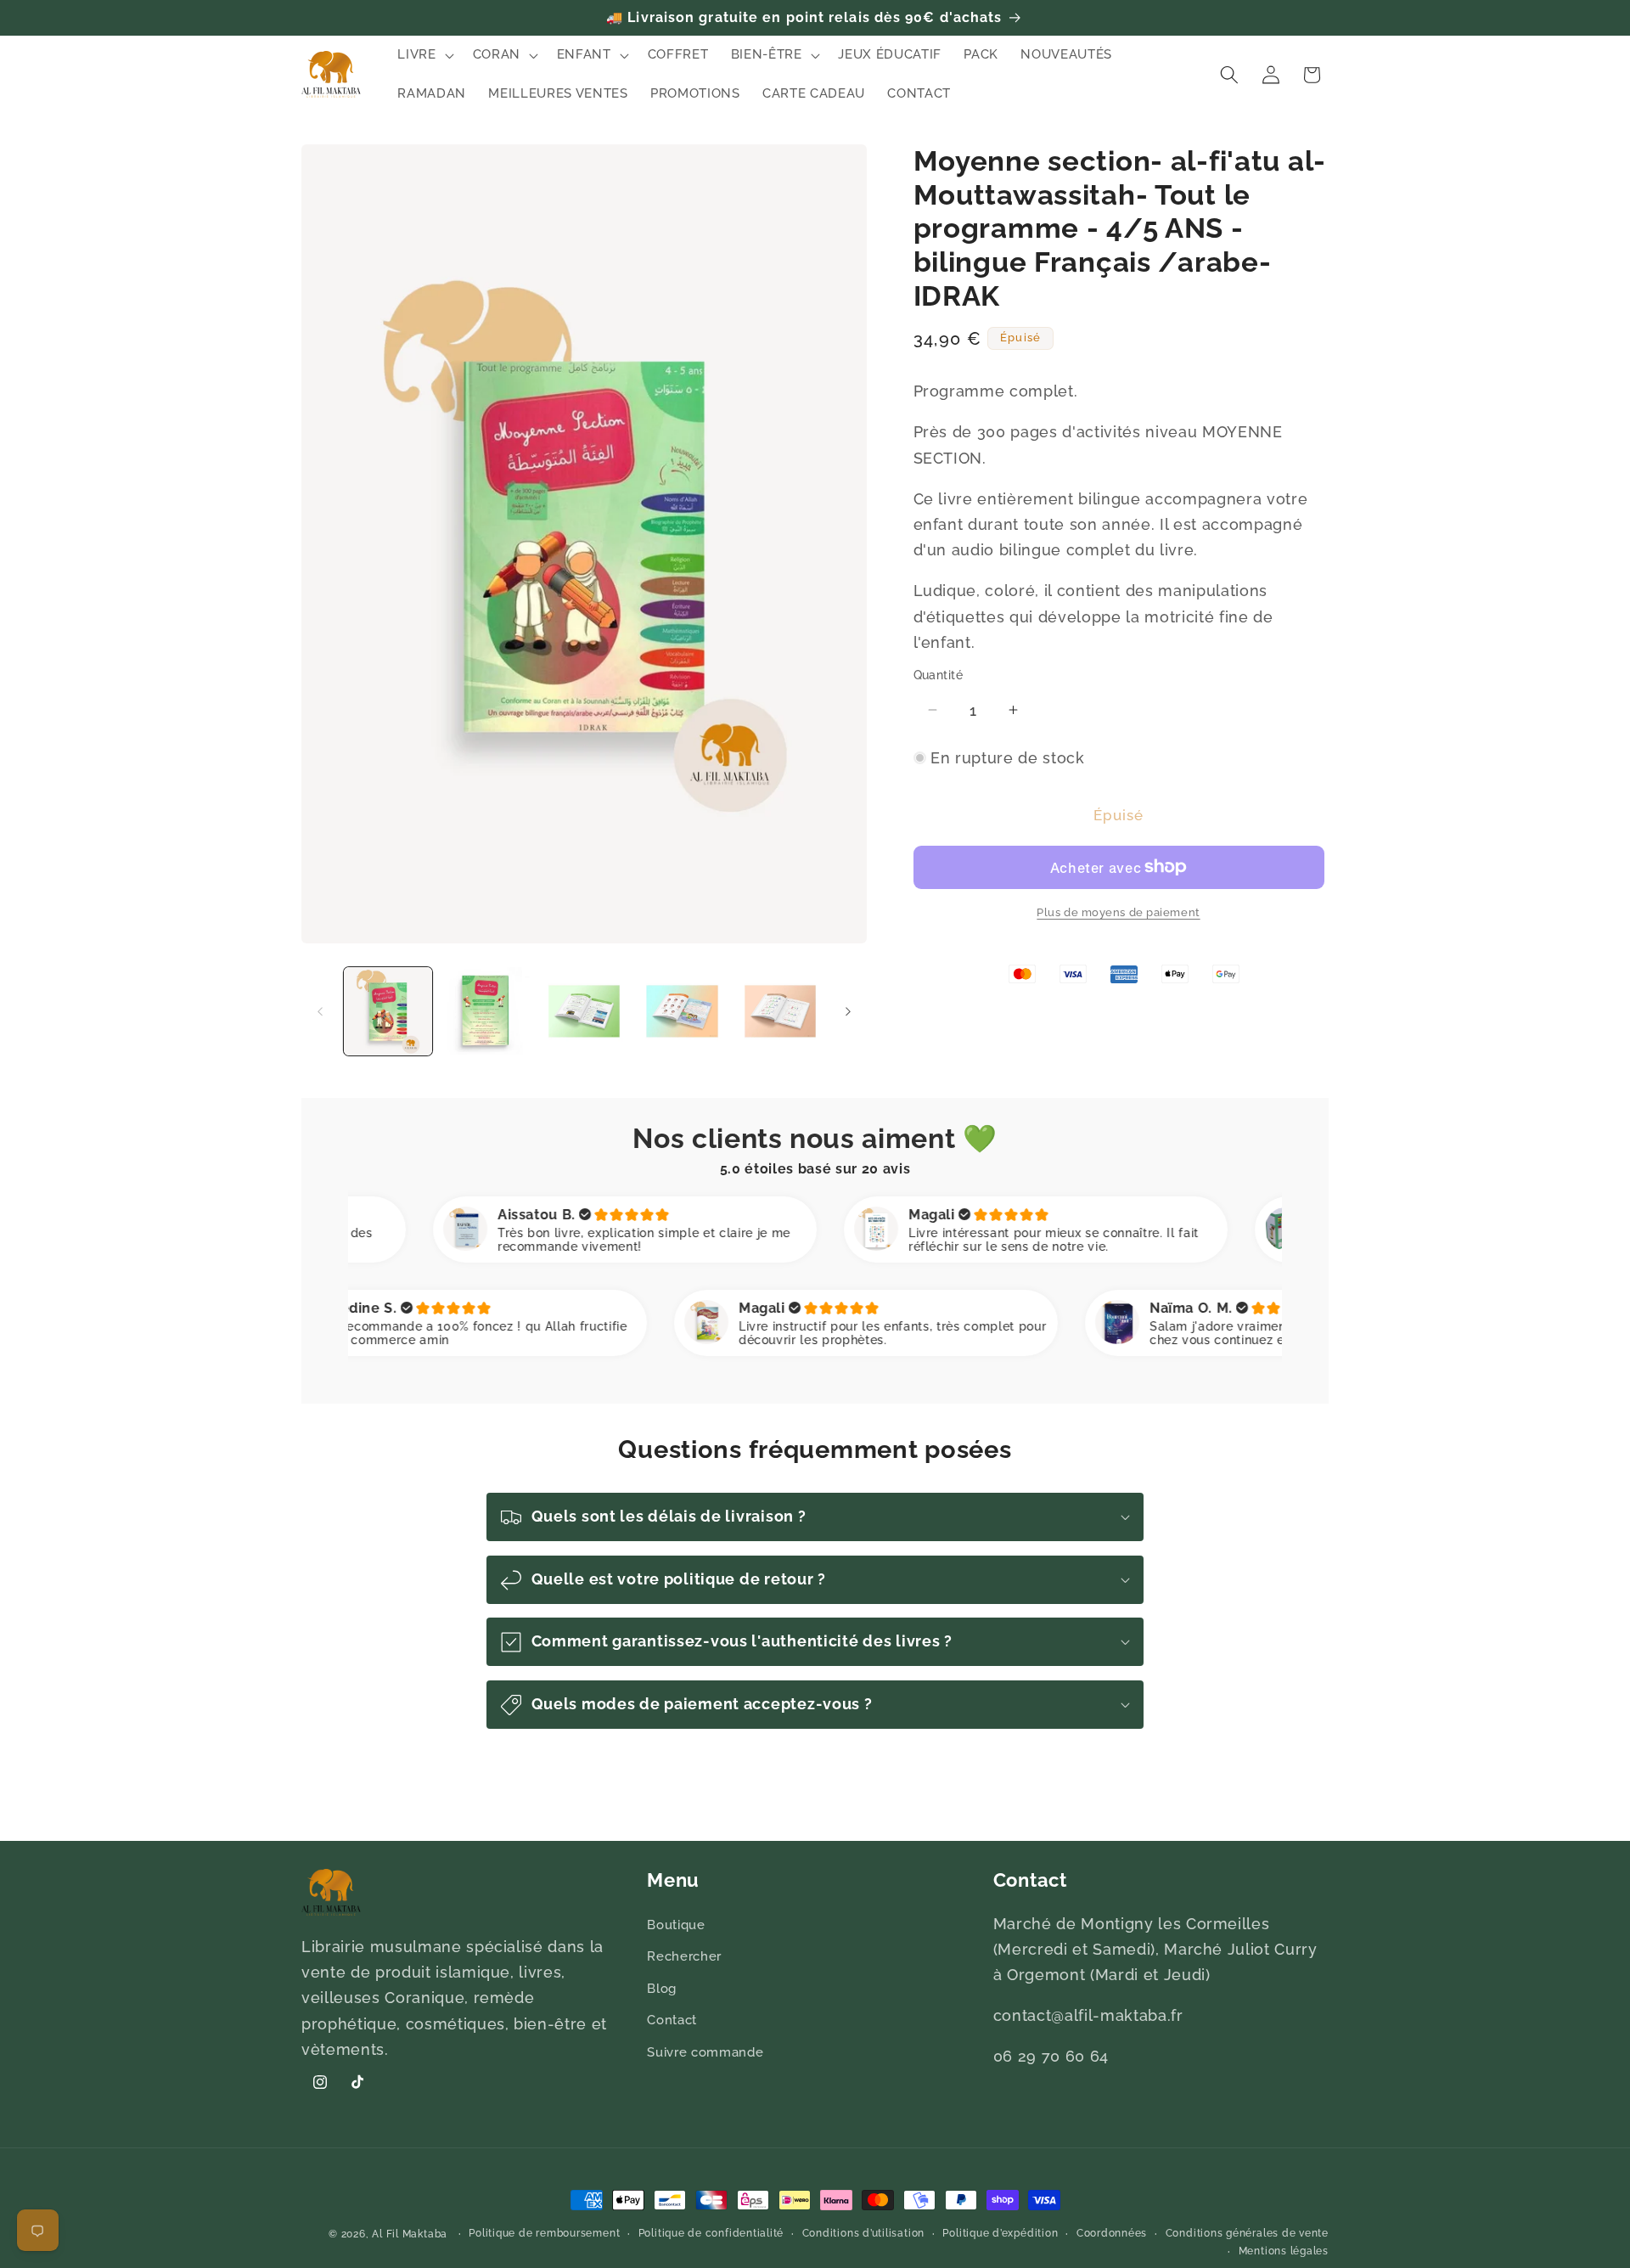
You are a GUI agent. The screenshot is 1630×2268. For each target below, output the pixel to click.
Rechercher (684, 1956)
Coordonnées (1112, 2233)
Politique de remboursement (544, 2233)
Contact (672, 2021)
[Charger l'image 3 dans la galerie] (585, 1012)
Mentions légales (1284, 2252)
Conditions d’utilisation (863, 2233)
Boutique (676, 1925)
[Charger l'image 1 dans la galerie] (388, 1012)
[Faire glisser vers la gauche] (320, 1011)
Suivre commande (705, 2052)
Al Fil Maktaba (410, 2234)
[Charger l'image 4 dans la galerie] (682, 1012)
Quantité (939, 674)
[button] (424, 55)
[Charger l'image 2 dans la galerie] (486, 1012)
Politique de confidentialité (711, 2233)
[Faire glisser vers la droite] (848, 1011)
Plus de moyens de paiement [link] (1118, 912)
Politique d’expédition (1000, 2233)
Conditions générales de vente (1247, 2233)
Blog (662, 1989)
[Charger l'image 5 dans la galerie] (781, 1012)
